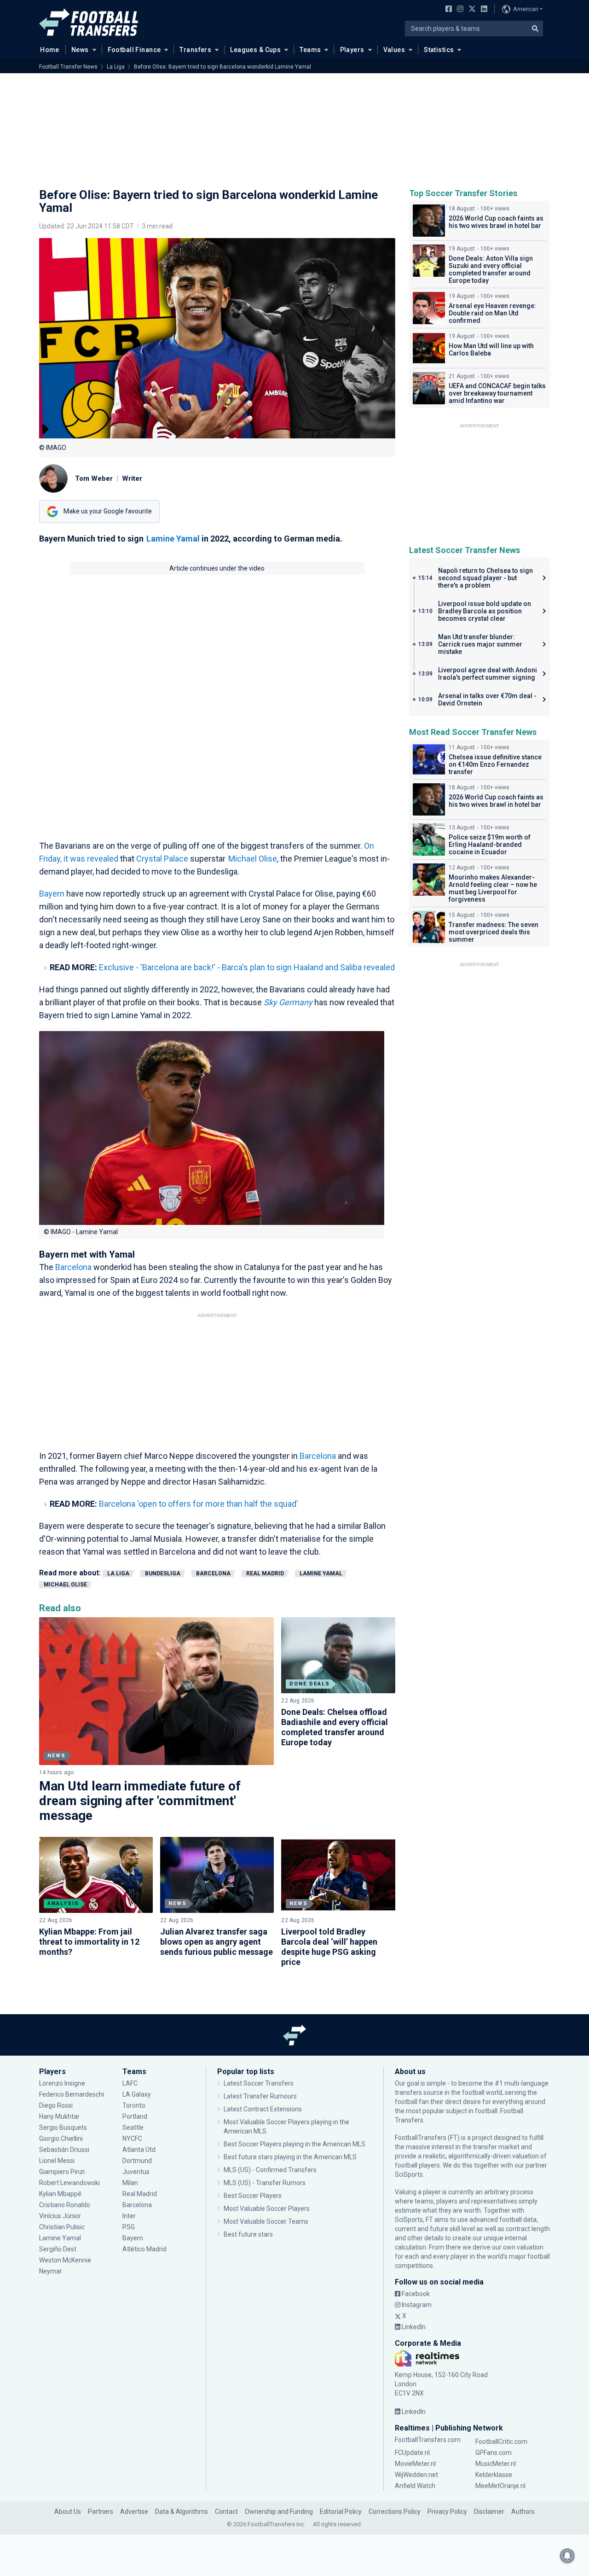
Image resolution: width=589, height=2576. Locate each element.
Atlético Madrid (144, 2249)
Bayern (53, 894)
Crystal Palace (162, 859)
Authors (523, 2512)
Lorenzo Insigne (62, 2083)
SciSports (409, 2174)
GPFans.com (494, 2453)
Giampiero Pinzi (62, 2172)
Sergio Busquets (63, 2127)
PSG (129, 2227)
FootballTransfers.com (428, 2440)
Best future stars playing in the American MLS (290, 2157)
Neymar (51, 2271)
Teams (310, 50)
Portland (135, 2116)
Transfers (195, 50)
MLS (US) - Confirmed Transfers (270, 2170)
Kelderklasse (494, 2475)
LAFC (130, 2083)
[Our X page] (471, 10)
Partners (101, 2512)
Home (50, 50)
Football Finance (134, 50)
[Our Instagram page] (458, 10)
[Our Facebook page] (447, 10)
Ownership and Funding (279, 2512)
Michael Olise (253, 859)
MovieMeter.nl (415, 2464)
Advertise (134, 2512)
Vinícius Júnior (60, 2216)
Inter (129, 2216)
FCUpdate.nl (412, 2453)
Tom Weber (94, 478)
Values (394, 50)
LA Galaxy (137, 2094)
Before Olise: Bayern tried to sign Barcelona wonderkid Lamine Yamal (222, 67)
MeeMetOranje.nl (500, 2486)
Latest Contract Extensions (263, 2109)
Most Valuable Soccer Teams (266, 2221)
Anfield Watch (415, 2486)
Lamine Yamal (173, 539)
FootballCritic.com (501, 2442)
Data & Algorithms (182, 2512)
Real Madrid (265, 1574)
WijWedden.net (416, 2475)
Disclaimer (489, 2512)
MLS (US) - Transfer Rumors (265, 2183)
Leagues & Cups (255, 50)
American (526, 9)
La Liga (116, 67)
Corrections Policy (395, 2512)
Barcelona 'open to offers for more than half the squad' (199, 1504)
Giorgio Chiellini (61, 2139)
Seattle (133, 2127)
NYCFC (132, 2139)
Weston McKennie (65, 2260)
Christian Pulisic (62, 2227)
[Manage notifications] (567, 2556)
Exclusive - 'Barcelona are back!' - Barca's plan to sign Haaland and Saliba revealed (247, 967)
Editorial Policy (341, 2512)
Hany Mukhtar (59, 2116)
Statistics (439, 50)
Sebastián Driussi (65, 2150)
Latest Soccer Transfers (259, 2083)
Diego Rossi (56, 2105)
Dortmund (137, 2161)
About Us (68, 2512)
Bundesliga (163, 1574)
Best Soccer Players (253, 2196)
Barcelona (74, 1267)
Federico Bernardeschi (72, 2094)
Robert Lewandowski (69, 2183)
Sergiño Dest (58, 2249)
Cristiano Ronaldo (65, 2205)
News (80, 50)
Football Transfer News (68, 67)
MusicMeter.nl (496, 2464)
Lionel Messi (58, 2161)
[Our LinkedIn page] (482, 10)
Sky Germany (288, 1002)
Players (352, 50)
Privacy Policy (447, 2512)
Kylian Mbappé (61, 2194)
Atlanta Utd (139, 2150)
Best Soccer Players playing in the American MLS (294, 2144)
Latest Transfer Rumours (260, 2096)
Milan (130, 2183)
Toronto (134, 2105)
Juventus (136, 2172)
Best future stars (248, 2234)
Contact (226, 2512)
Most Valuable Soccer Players (267, 2209)
